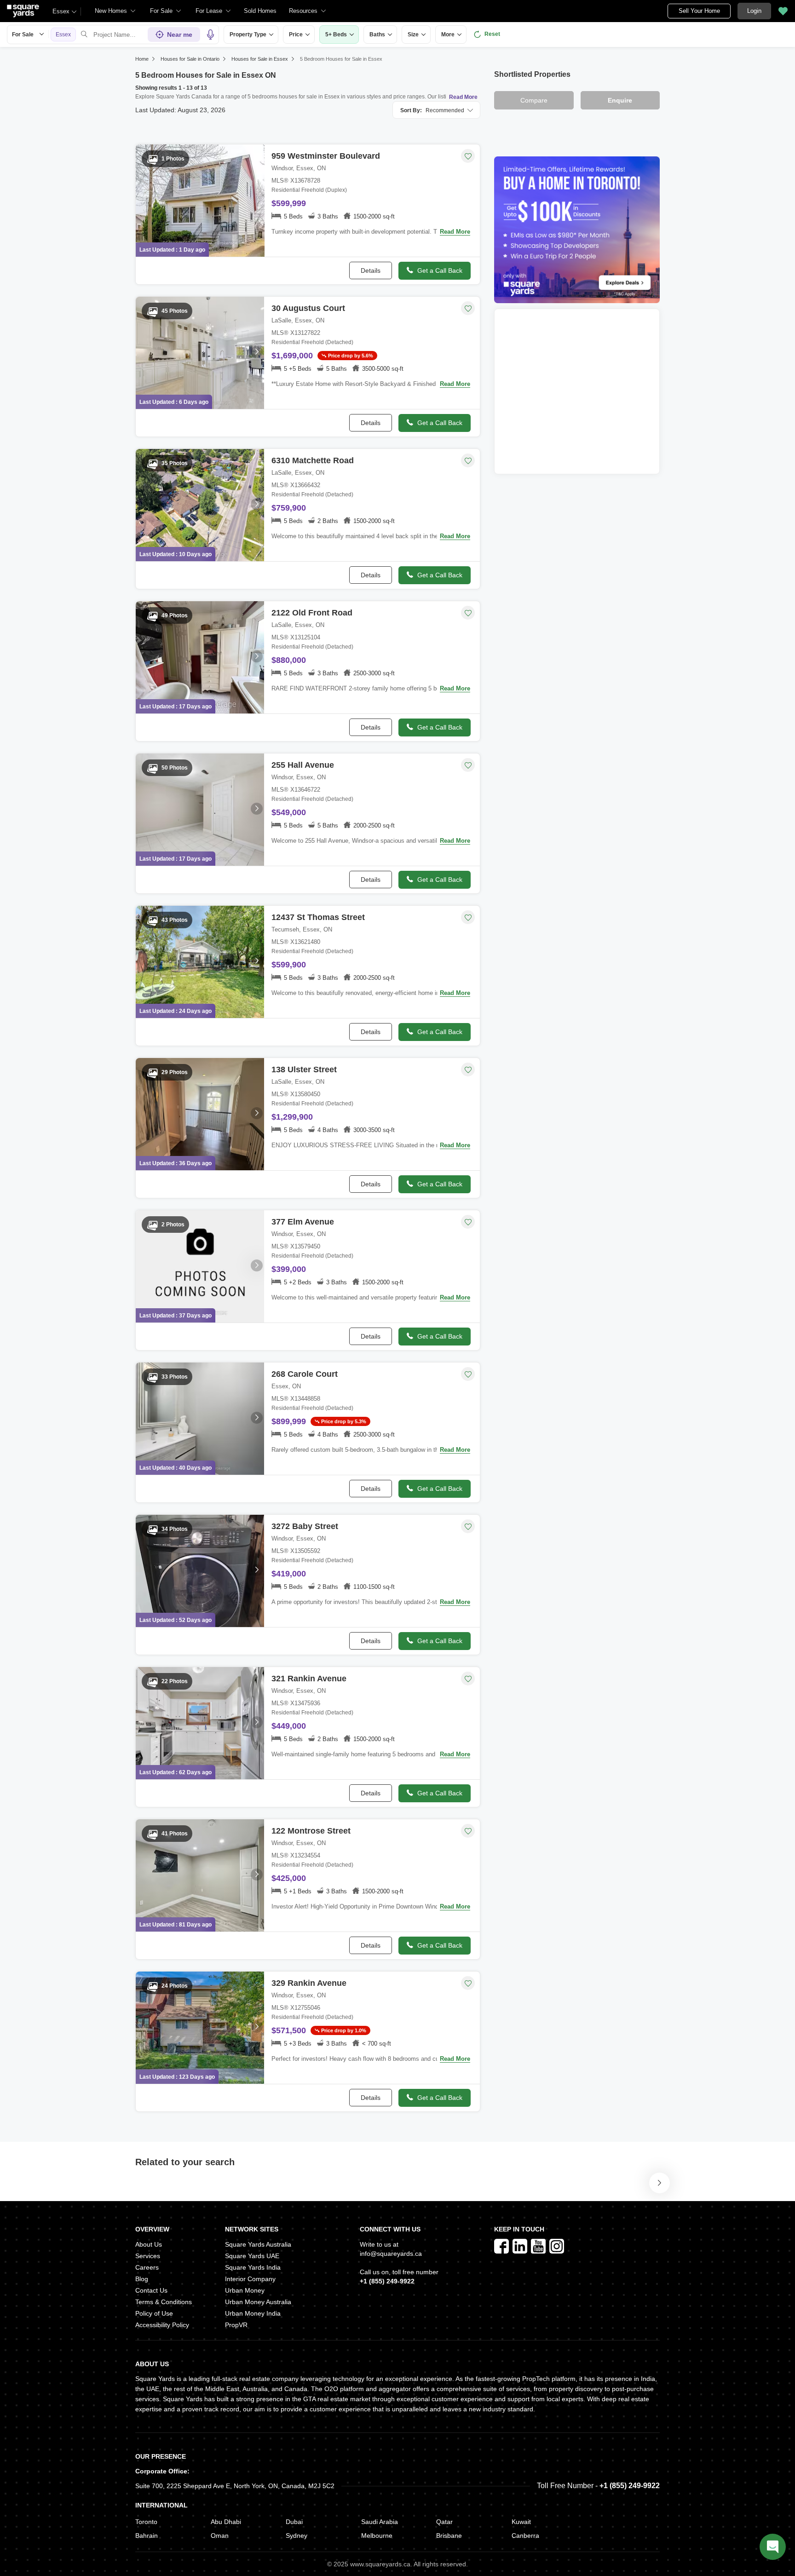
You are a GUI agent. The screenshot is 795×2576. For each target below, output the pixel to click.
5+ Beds (336, 34)
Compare (534, 100)
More (448, 34)
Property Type (248, 34)
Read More (463, 97)
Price (296, 34)
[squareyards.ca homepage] (23, 11)
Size (413, 34)
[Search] (84, 34)
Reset (492, 34)
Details (371, 270)
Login (754, 11)
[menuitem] (115, 11)
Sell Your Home (699, 11)
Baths (377, 34)
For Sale (23, 34)
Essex (61, 11)
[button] (260, 11)
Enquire (620, 100)
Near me (180, 34)
